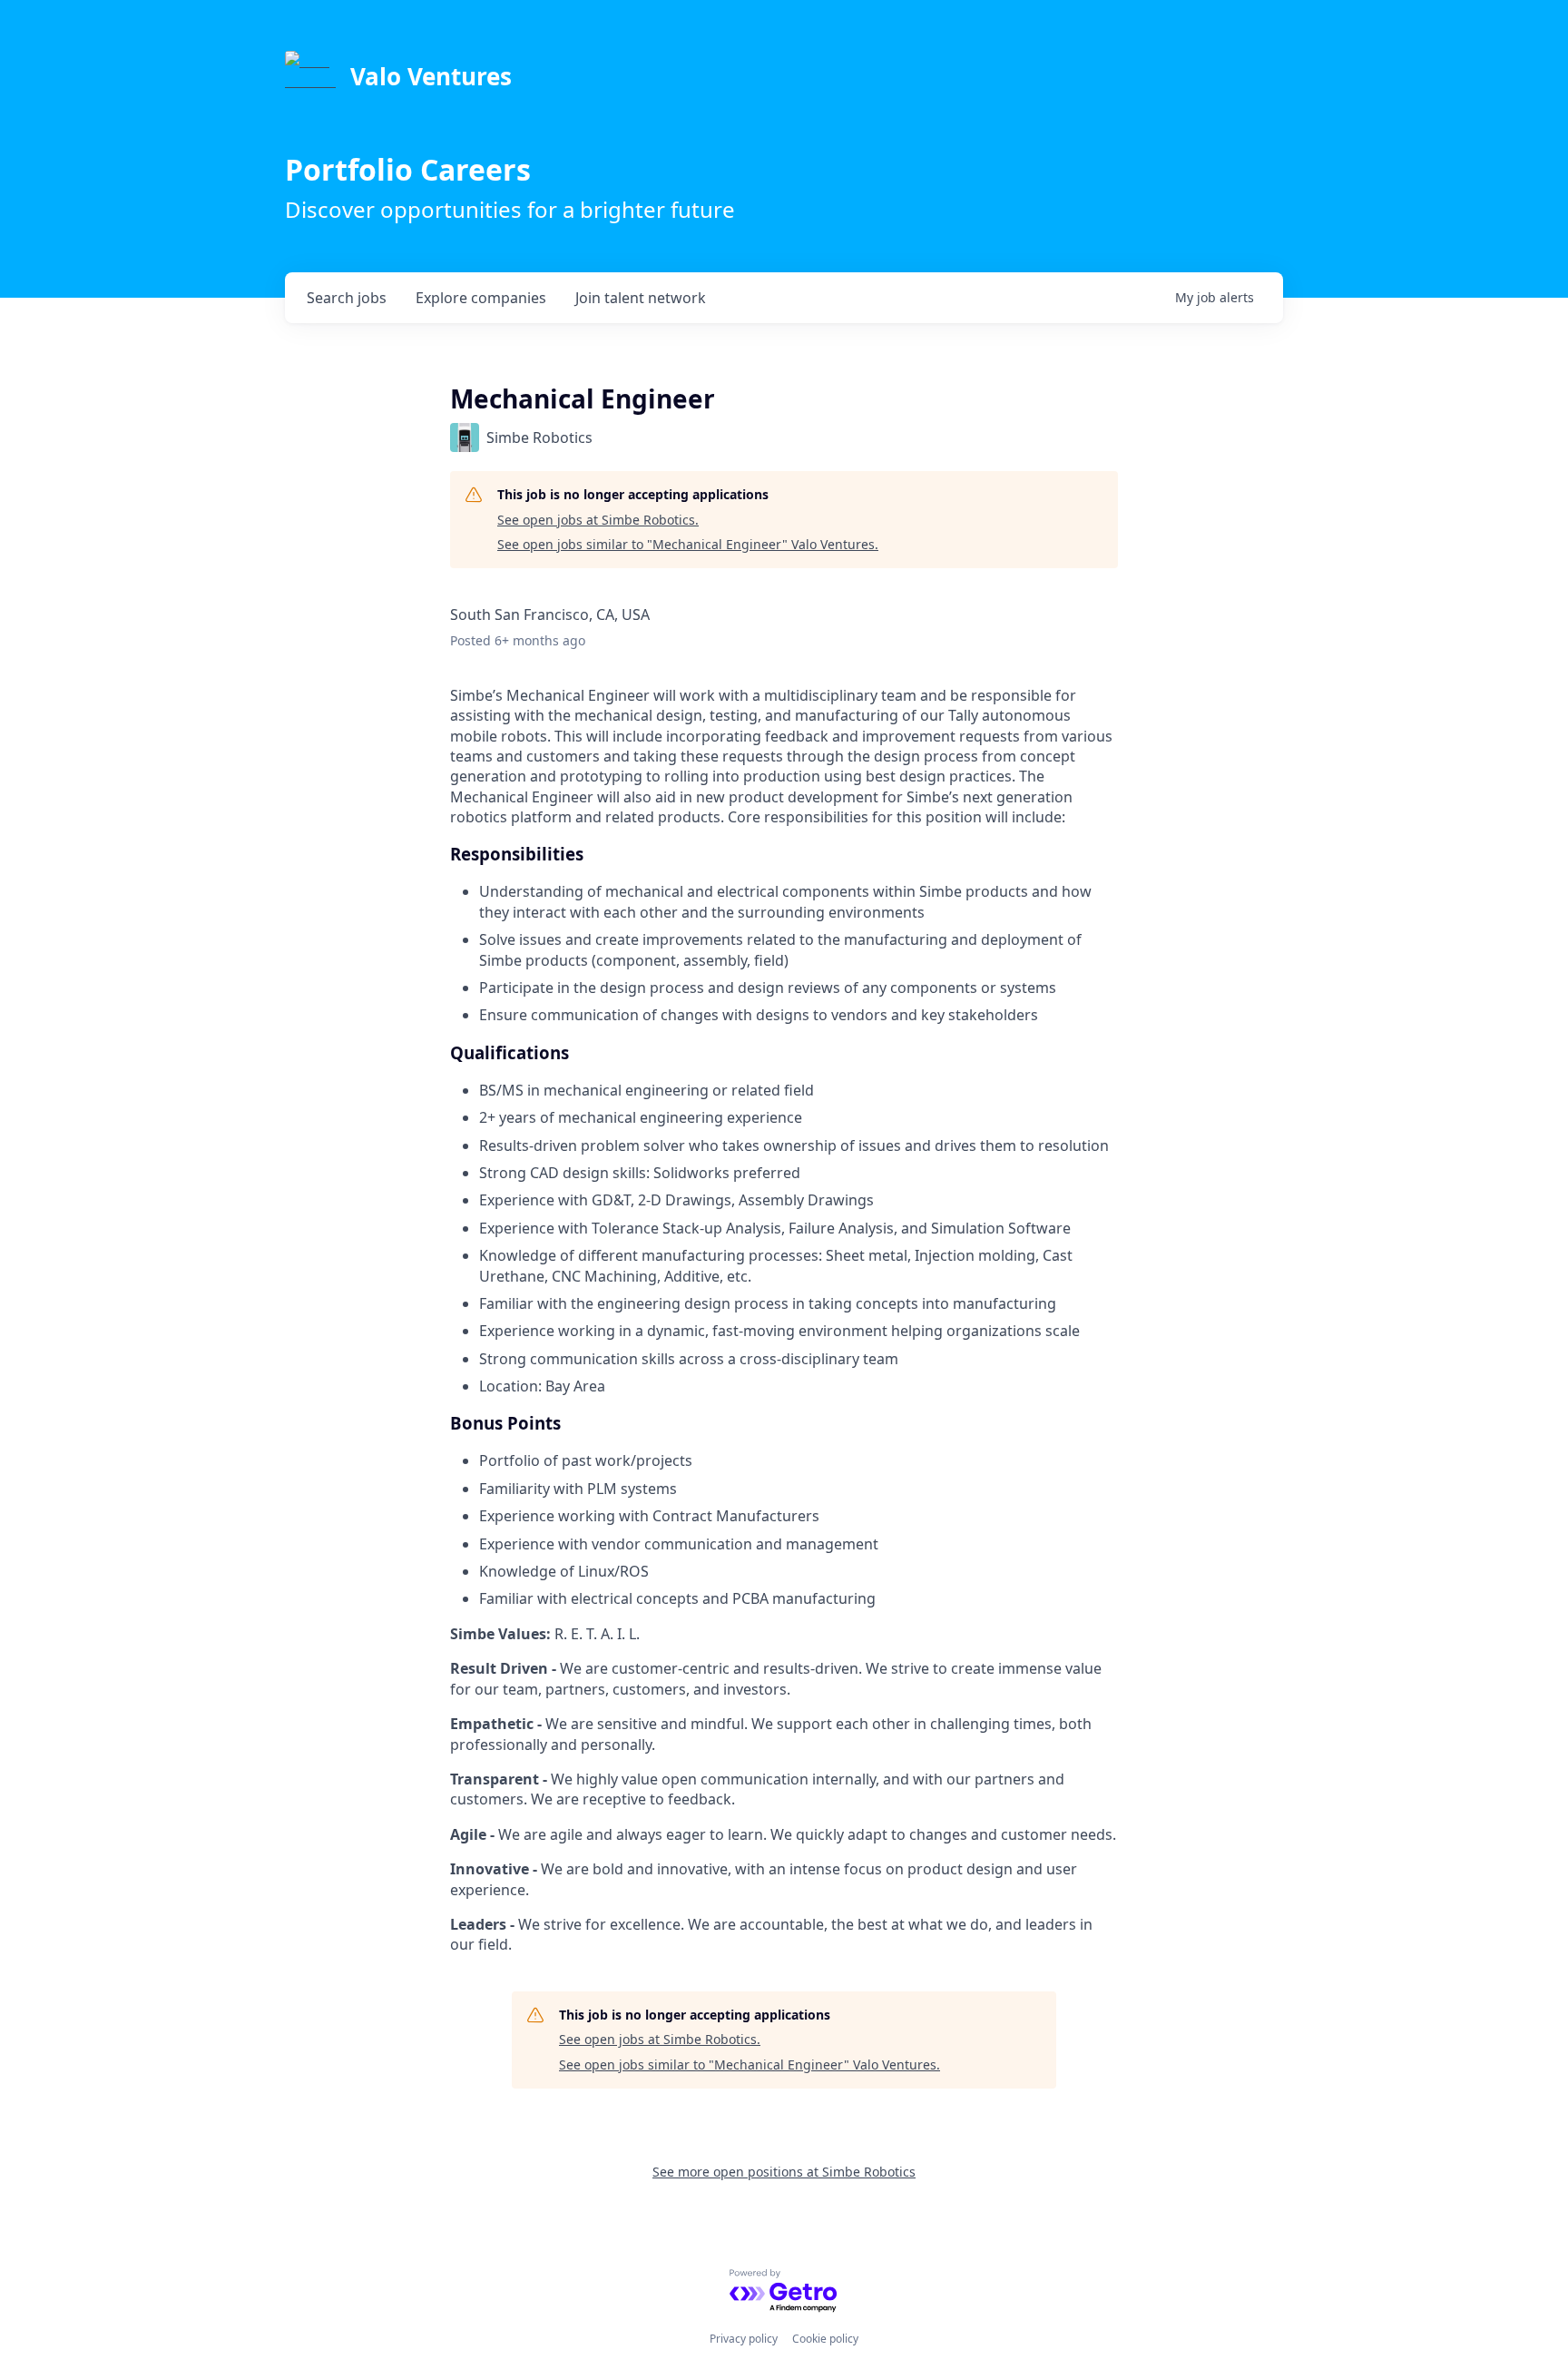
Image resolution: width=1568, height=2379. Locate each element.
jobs (347, 298)
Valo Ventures (431, 76)
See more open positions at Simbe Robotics (784, 2172)
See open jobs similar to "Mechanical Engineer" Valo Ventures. (688, 544)
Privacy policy (744, 2339)
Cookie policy (825, 2339)
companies (481, 298)
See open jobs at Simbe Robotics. (598, 520)
